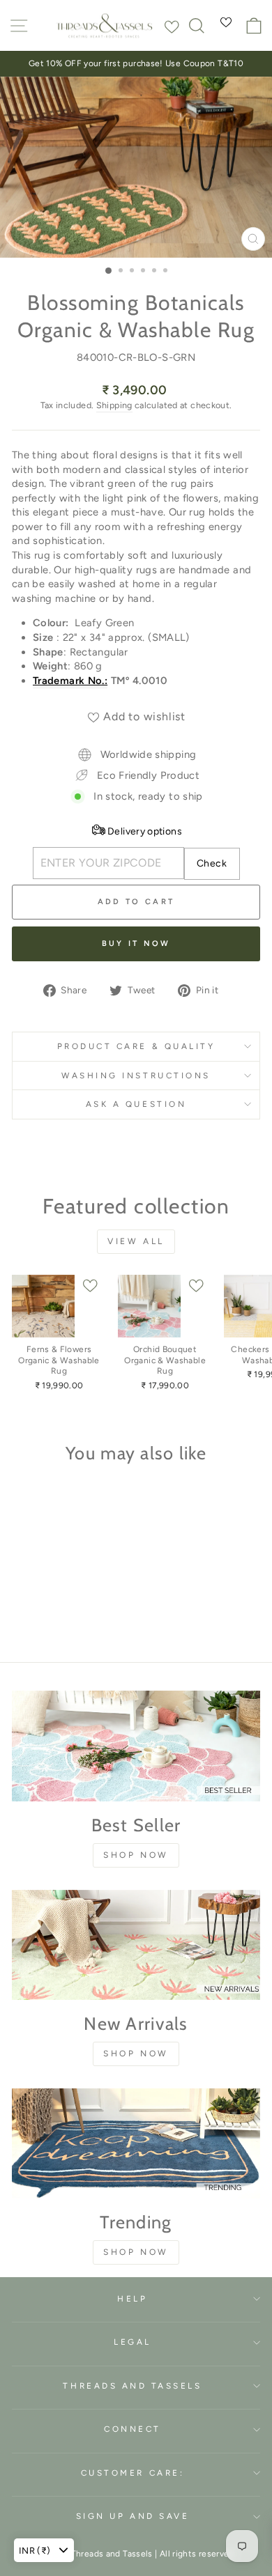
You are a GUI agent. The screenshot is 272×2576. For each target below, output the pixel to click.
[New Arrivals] (136, 1945)
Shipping (114, 405)
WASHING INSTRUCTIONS (136, 1076)
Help (132, 2299)
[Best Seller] (136, 1746)
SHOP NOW (136, 1855)
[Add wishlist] (172, 24)
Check (212, 863)
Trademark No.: (70, 681)
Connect (133, 2429)
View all (136, 1241)
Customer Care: (133, 2473)
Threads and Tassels (132, 2386)
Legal (133, 2342)
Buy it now (136, 944)
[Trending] (136, 2143)
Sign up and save (133, 2516)
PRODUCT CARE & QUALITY (136, 1046)
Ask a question (136, 1104)
